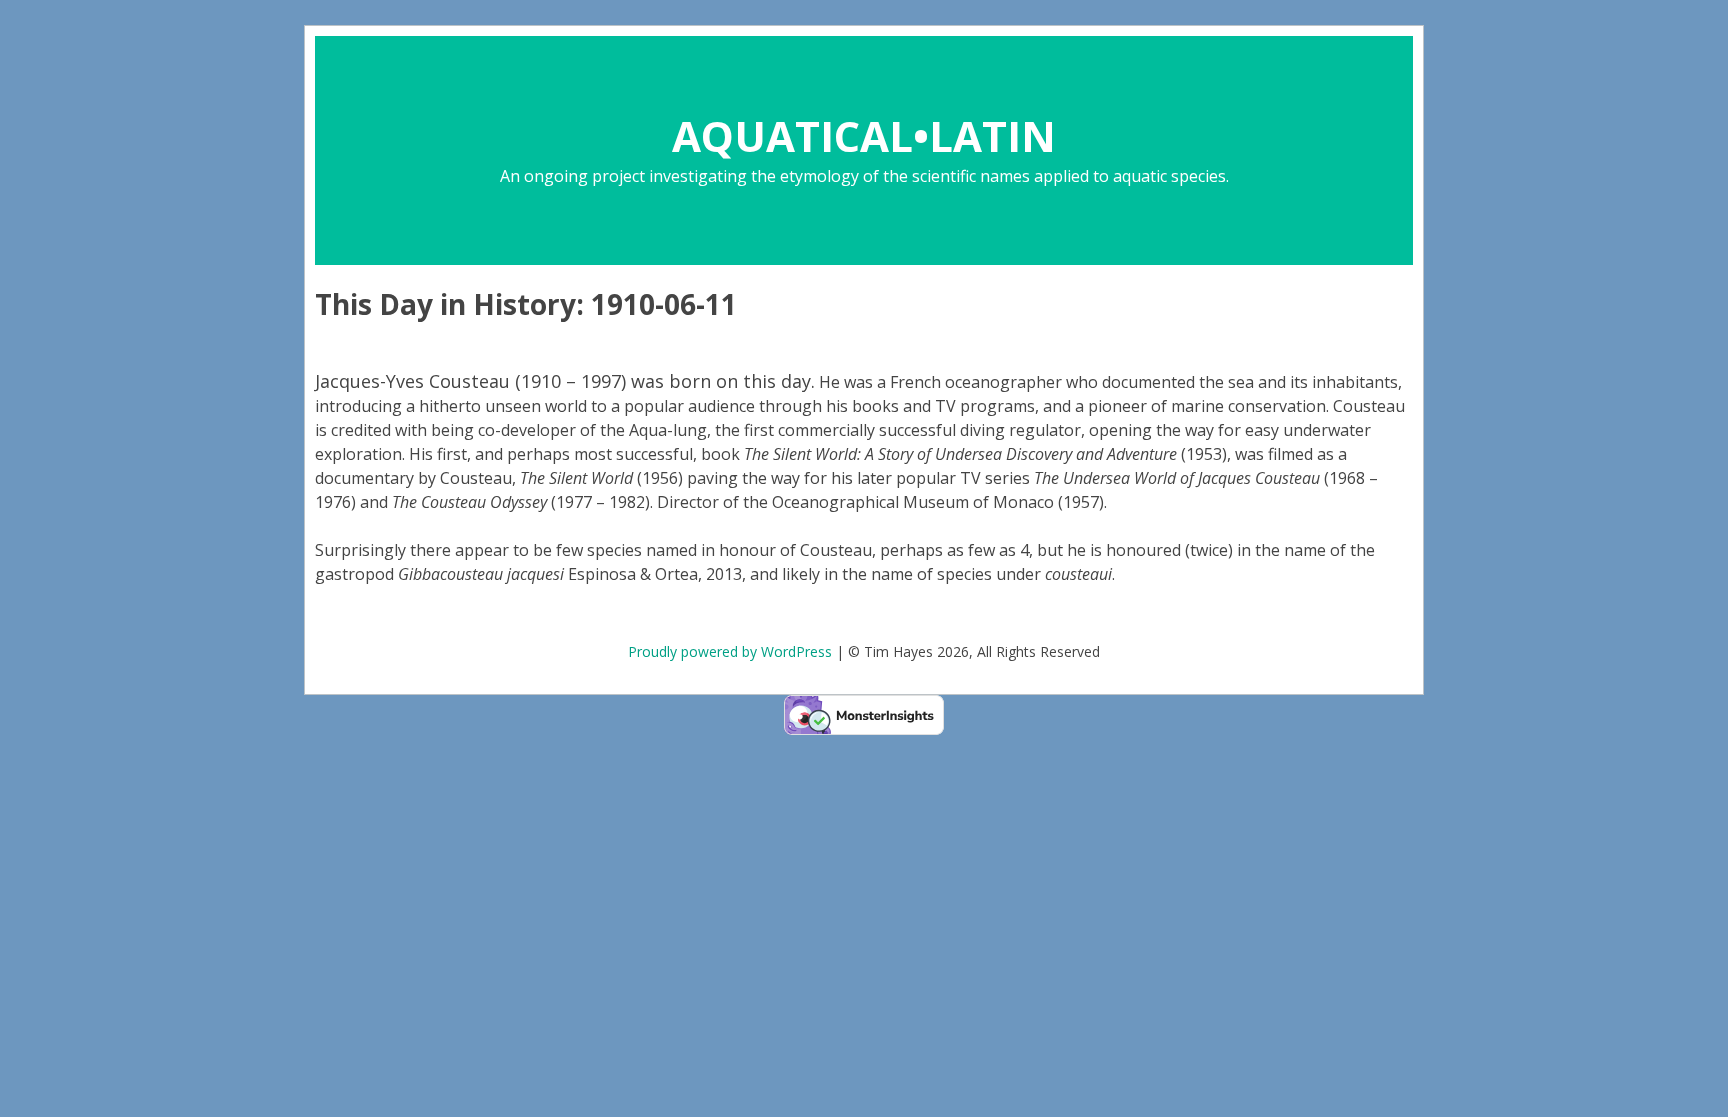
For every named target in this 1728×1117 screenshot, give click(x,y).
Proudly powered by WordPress (730, 651)
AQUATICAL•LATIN (864, 135)
